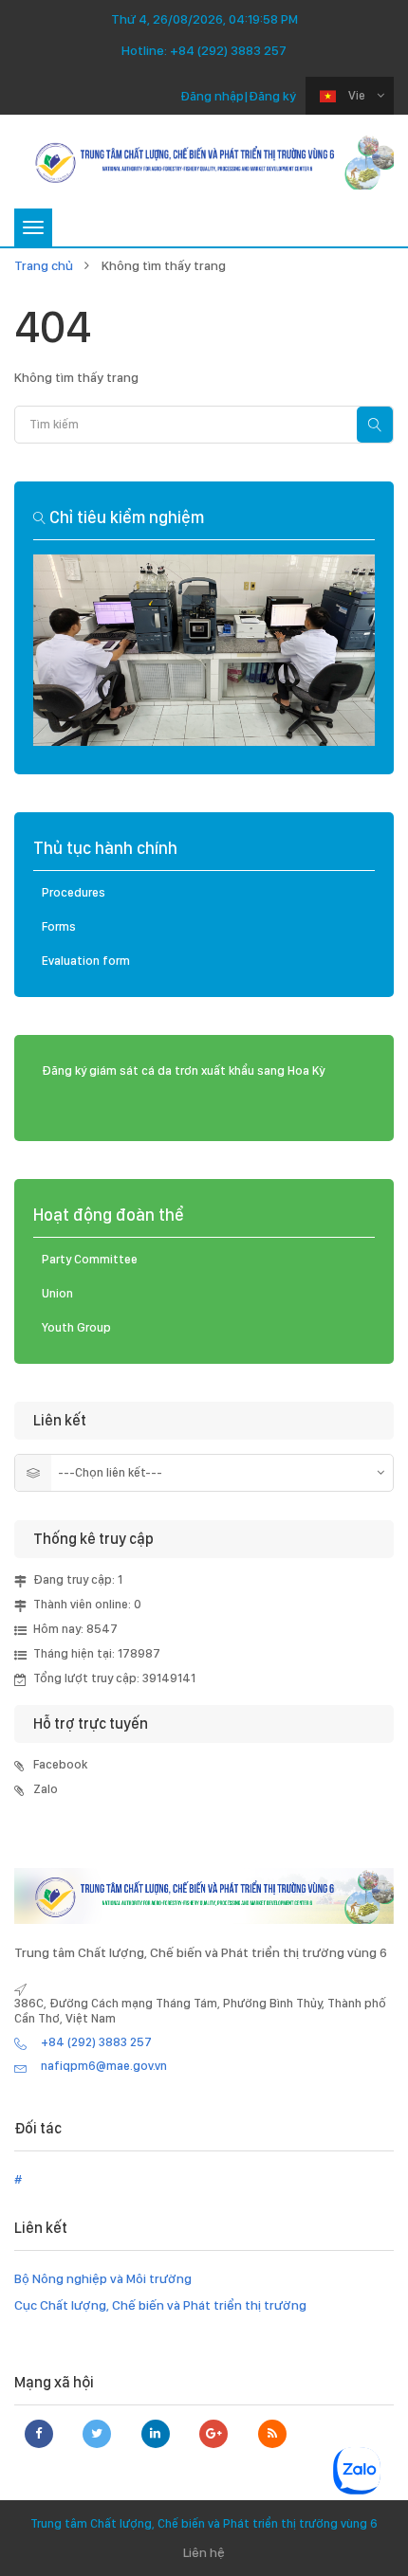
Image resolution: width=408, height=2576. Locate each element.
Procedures (74, 892)
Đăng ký (272, 96)
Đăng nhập (212, 96)
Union (57, 1293)
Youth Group (76, 1327)
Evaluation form (86, 961)
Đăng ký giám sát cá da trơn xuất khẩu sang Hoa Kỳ (183, 1070)
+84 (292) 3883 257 (228, 50)
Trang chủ (44, 265)
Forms (59, 926)
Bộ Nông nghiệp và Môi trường (103, 2278)
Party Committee (90, 1259)
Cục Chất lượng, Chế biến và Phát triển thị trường (160, 2305)
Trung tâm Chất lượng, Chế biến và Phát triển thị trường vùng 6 (204, 2523)
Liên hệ (204, 2552)
